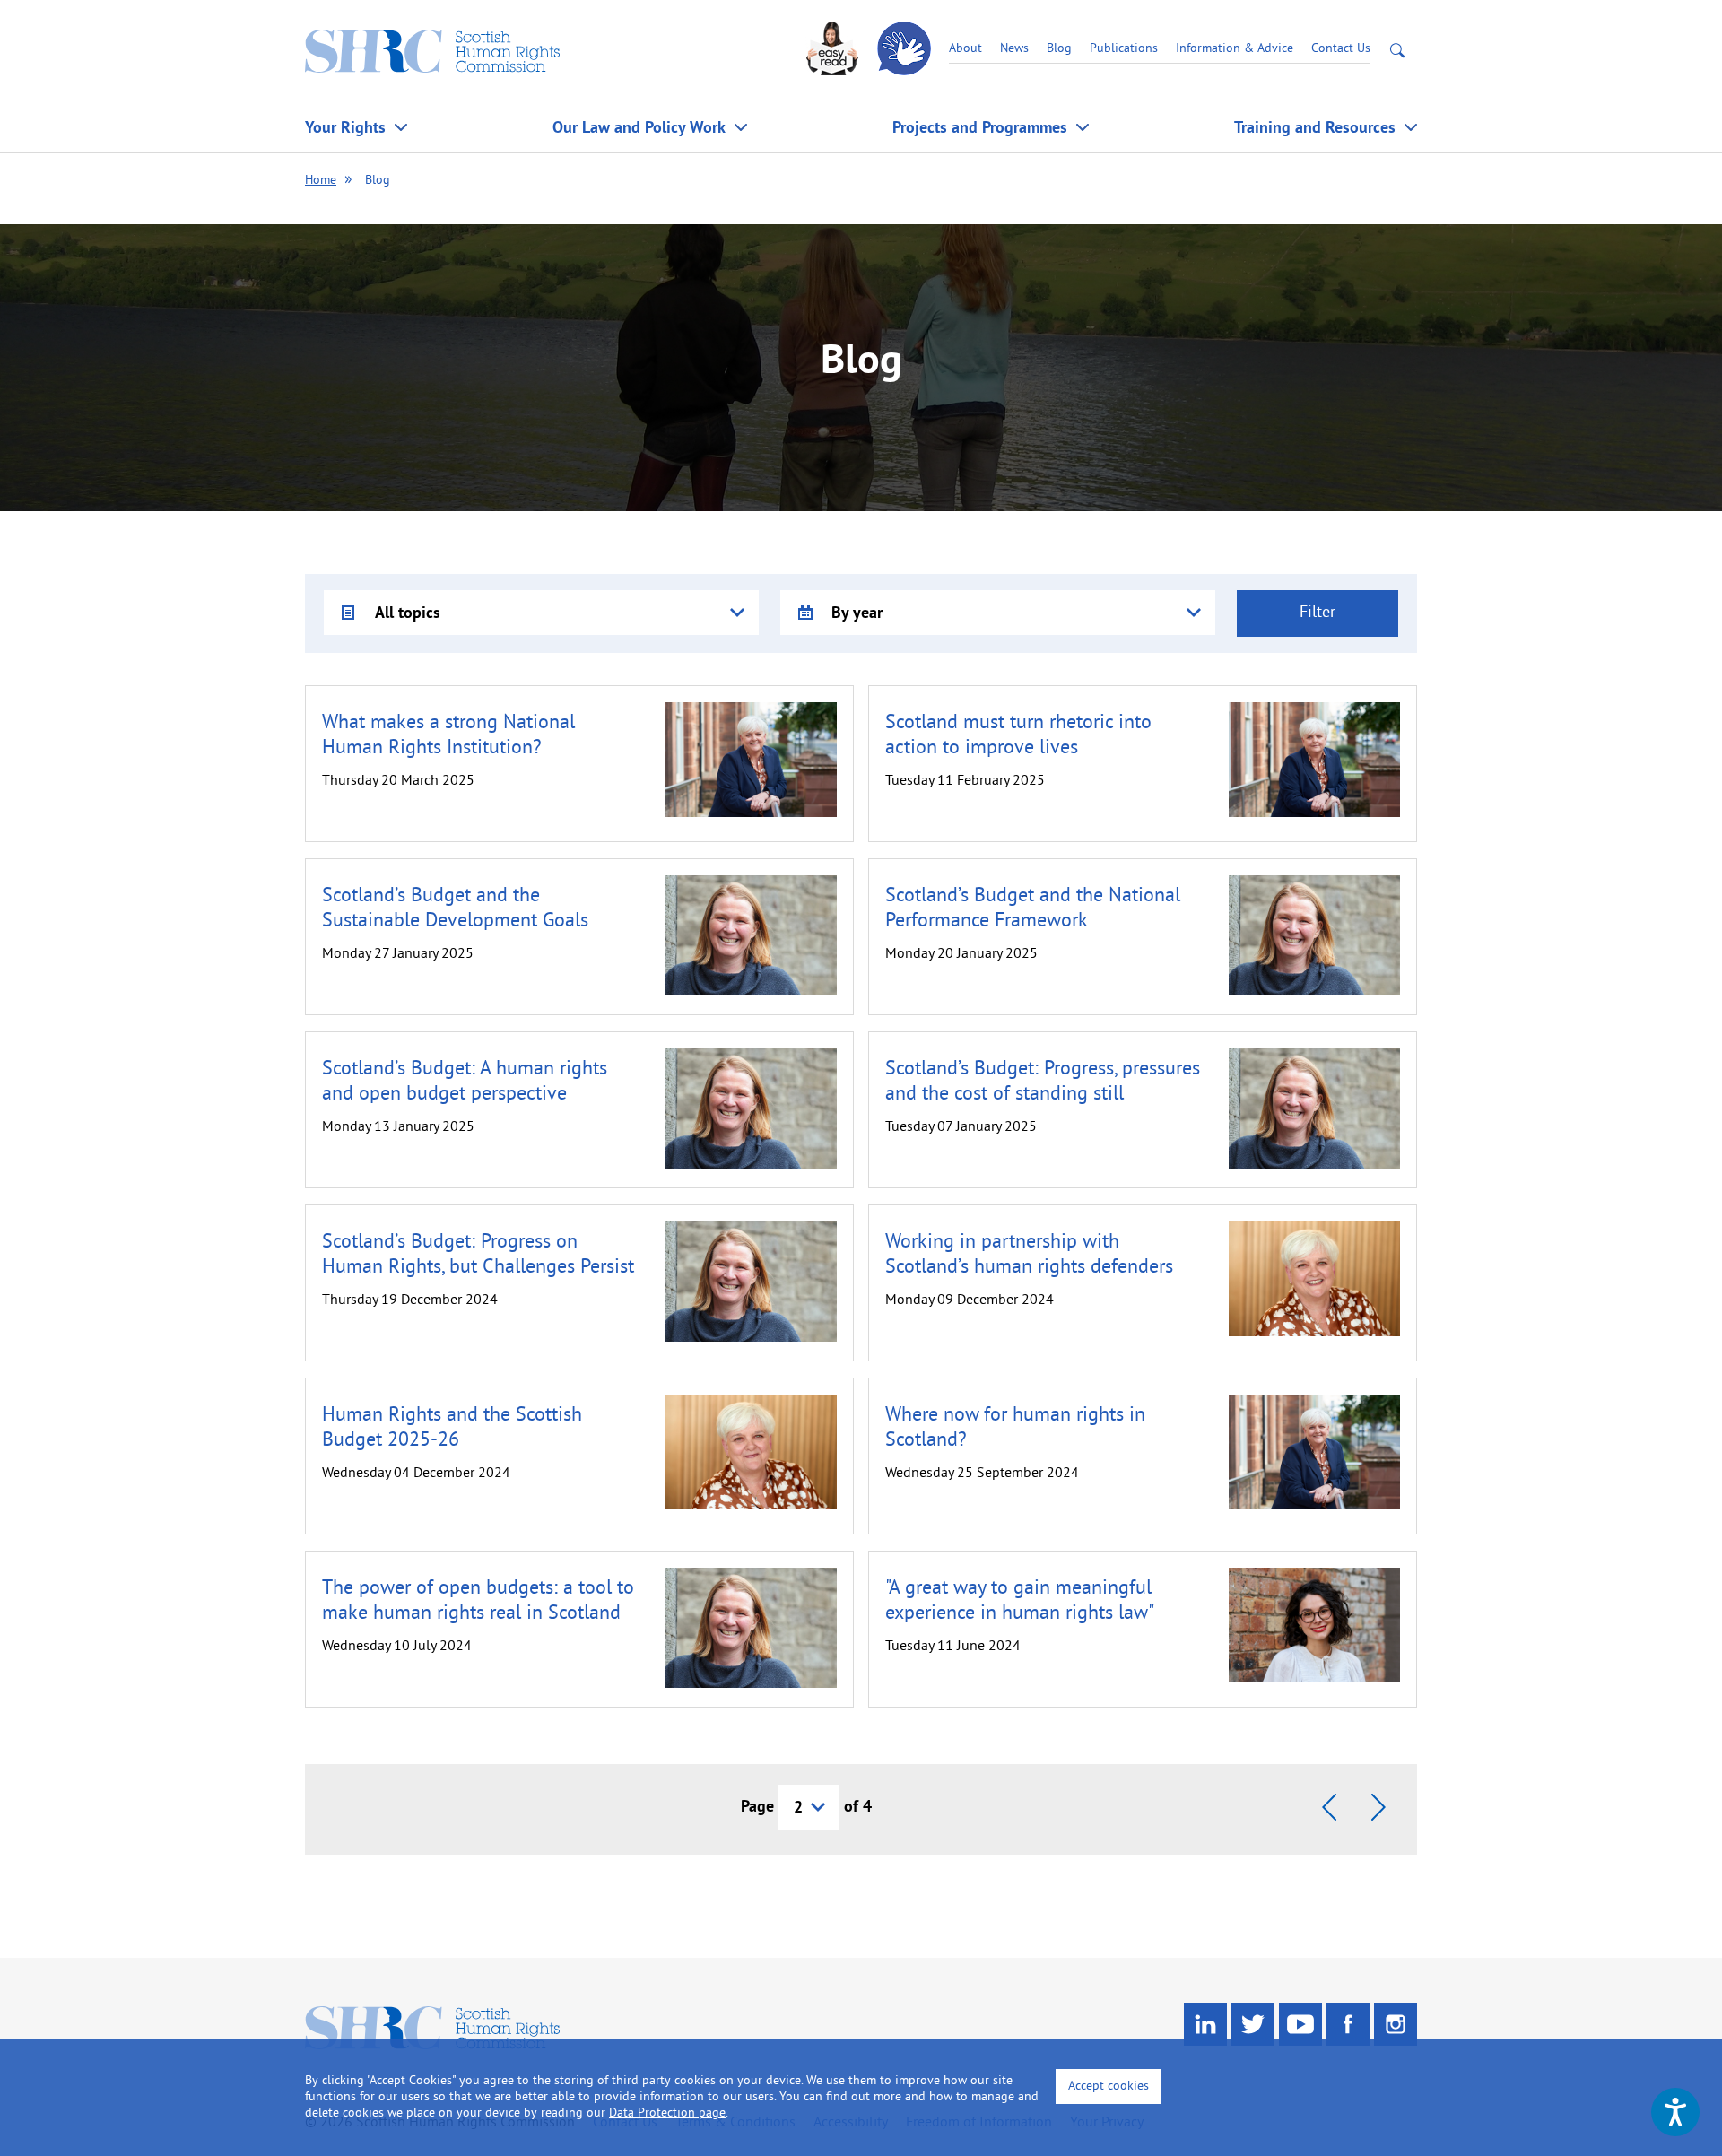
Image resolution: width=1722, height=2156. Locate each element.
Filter (1318, 613)
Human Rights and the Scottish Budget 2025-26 (452, 1428)
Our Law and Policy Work (639, 127)
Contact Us (1341, 49)
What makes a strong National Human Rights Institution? (448, 736)
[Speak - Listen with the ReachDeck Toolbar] (1675, 2112)
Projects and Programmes (980, 127)
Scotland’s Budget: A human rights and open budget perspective (465, 1082)
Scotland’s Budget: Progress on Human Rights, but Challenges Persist (478, 1255)
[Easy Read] (834, 49)
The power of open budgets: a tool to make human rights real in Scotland (478, 1601)
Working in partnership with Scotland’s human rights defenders (1029, 1255)
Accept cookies (1109, 2086)
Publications (1124, 49)
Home (321, 181)
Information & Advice (1235, 49)
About (965, 49)
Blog (1059, 49)
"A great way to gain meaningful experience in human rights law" (1020, 1601)
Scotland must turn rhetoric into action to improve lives (1018, 736)
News (1014, 49)
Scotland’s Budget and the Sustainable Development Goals (455, 909)
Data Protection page (667, 2113)
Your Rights (345, 127)
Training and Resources (1315, 127)
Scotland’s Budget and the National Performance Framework (1033, 909)
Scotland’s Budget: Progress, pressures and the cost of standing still (1043, 1082)
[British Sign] (906, 49)
